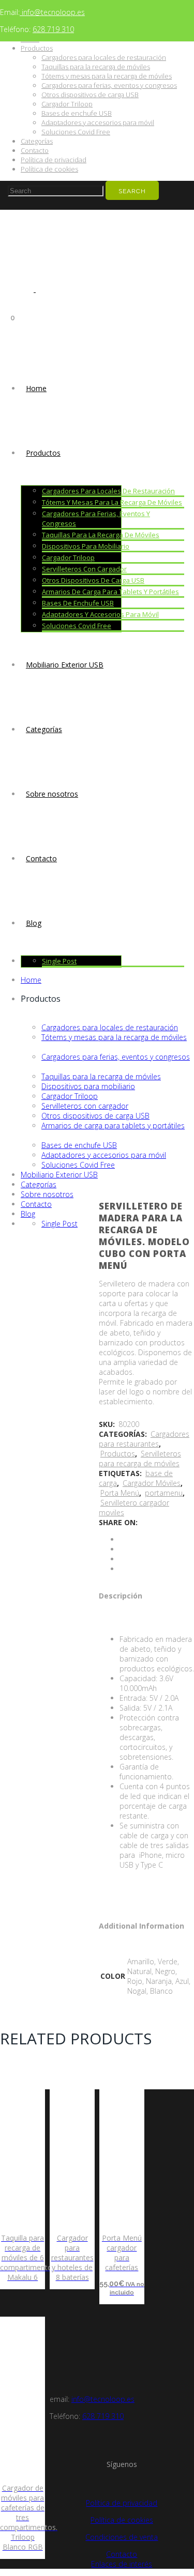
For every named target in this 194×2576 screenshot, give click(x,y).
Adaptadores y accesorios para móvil (98, 122)
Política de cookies (49, 169)
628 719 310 (53, 29)
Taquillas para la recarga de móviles (96, 67)
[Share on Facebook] (122, 1539)
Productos (37, 48)
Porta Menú (120, 1493)
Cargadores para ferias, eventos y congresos (109, 85)
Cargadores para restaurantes (144, 1439)
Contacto (35, 150)
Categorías (37, 141)
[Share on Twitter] (122, 1549)
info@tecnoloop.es (52, 12)
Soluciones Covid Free (76, 132)
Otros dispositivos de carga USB (90, 95)
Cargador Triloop (67, 104)
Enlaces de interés (122, 2564)
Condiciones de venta (122, 2537)
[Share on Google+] (122, 1559)
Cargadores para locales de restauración (104, 57)
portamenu (164, 1493)
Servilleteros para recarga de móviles (140, 1458)
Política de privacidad (54, 160)
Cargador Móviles (152, 1483)
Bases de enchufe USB (77, 113)
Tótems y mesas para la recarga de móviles (107, 76)
